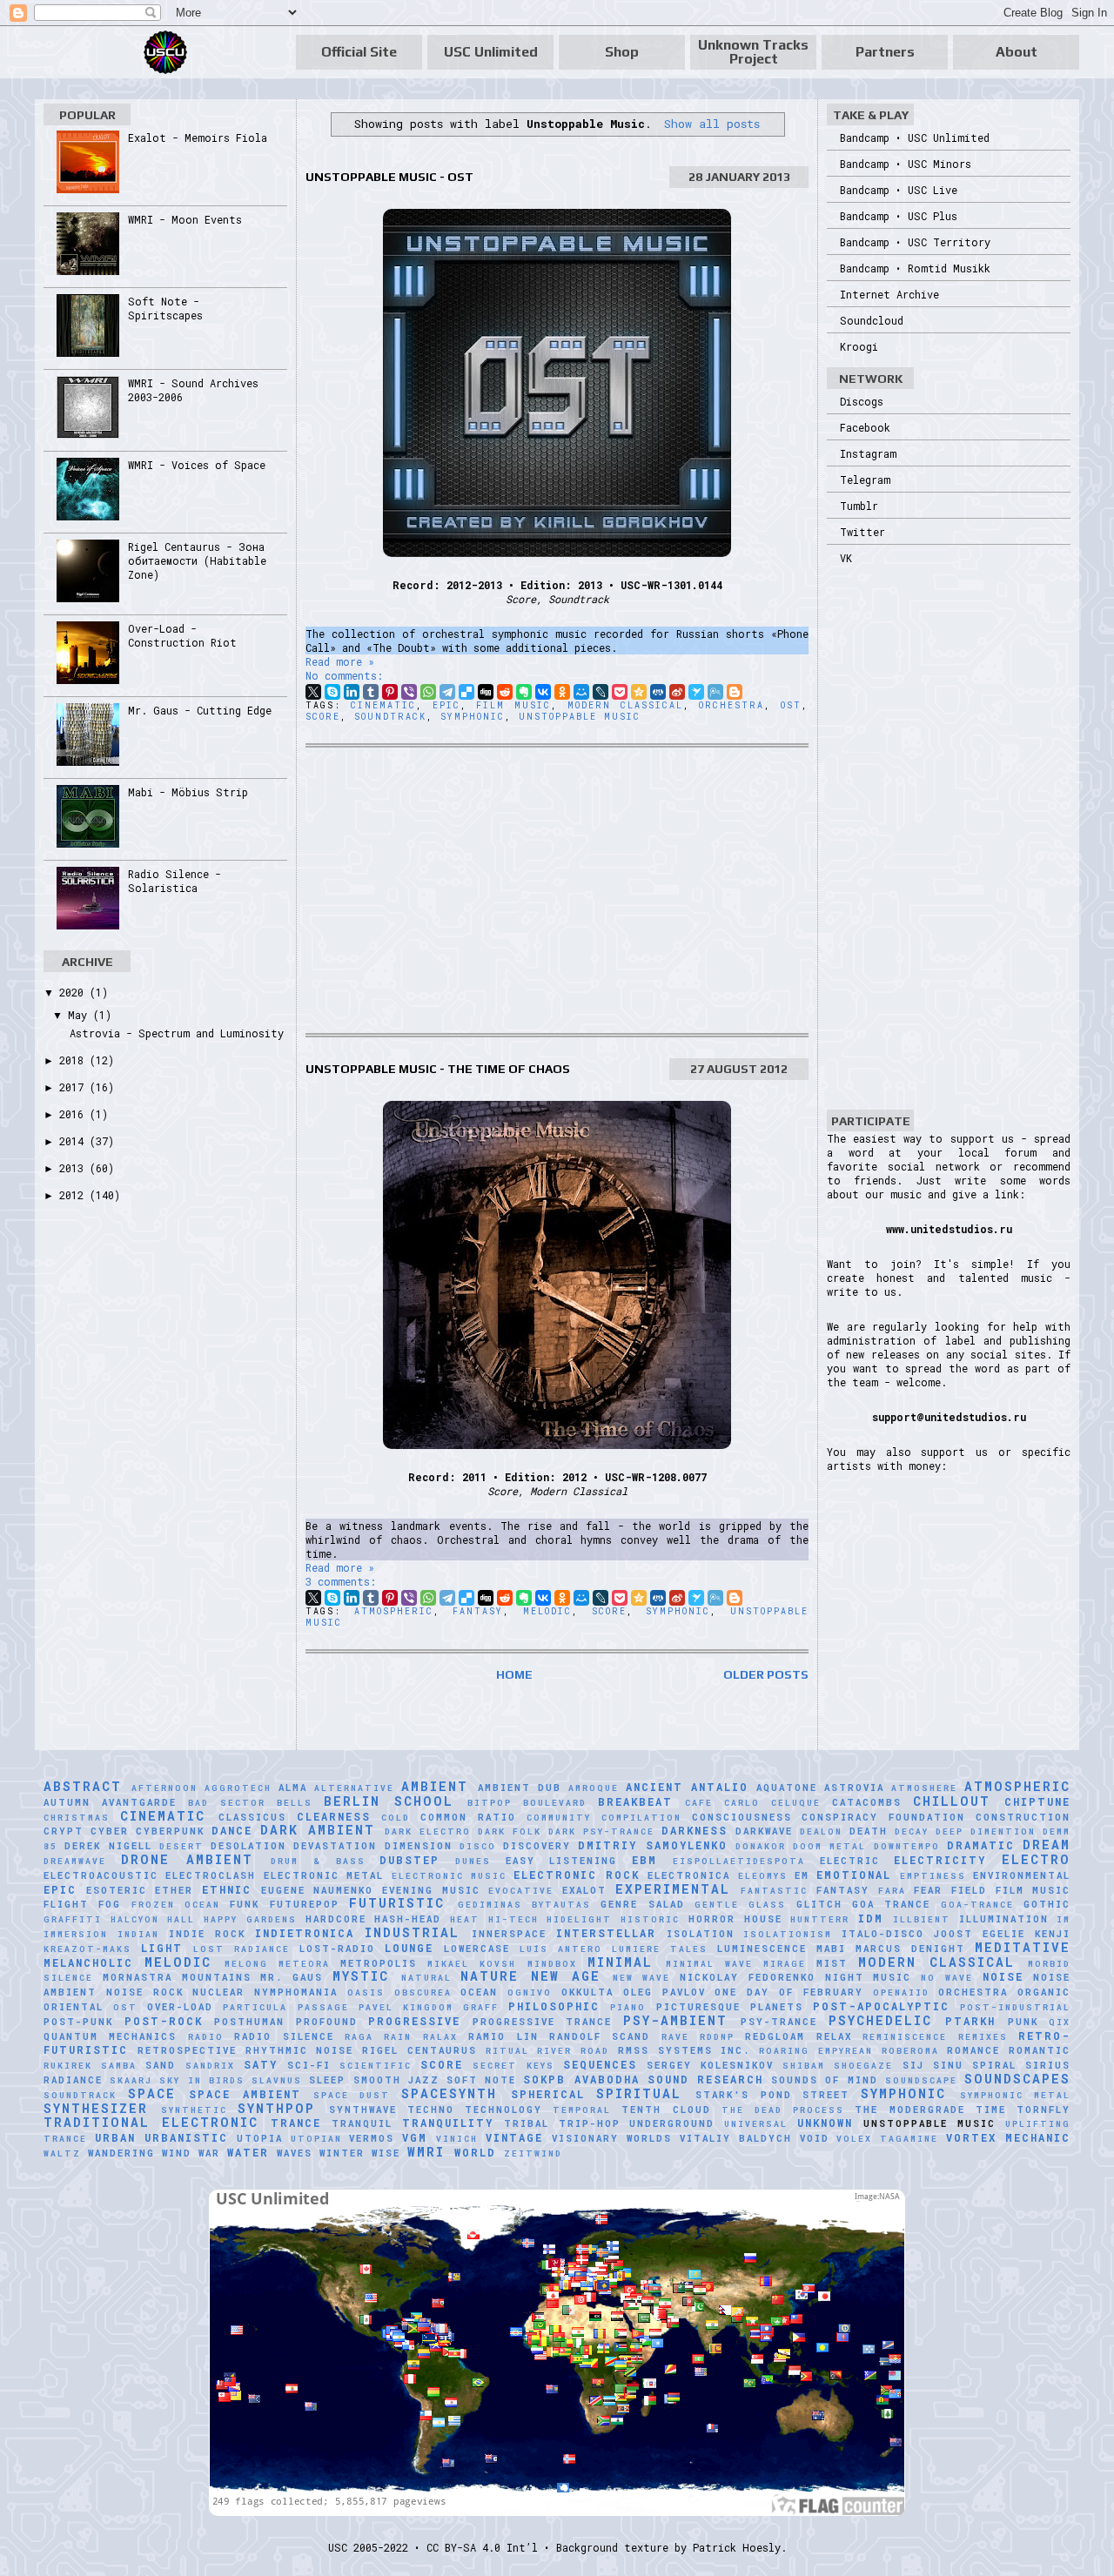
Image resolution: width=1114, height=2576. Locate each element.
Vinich (457, 2139)
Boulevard (555, 1803)
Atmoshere (924, 1788)
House (763, 1919)
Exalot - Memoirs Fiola (198, 138)
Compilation (641, 1818)
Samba (119, 2066)
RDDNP (717, 2037)
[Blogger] (735, 692)
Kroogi (859, 346)
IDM (871, 1918)
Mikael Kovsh (472, 1964)
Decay (912, 1831)
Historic (650, 1919)
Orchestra (731, 705)
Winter (342, 2153)
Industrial (412, 1932)
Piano (628, 2007)
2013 (74, 1168)
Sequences (600, 2064)
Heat (465, 1919)
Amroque (594, 1788)
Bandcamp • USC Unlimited (915, 138)
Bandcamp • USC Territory (915, 242)
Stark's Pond (744, 2095)
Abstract (83, 1786)
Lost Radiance (242, 1949)
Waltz (62, 2153)
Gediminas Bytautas (524, 1905)
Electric (850, 1861)
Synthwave (363, 2110)
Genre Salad (642, 1904)
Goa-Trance (977, 1905)
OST (791, 705)
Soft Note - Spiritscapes (165, 308)
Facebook (865, 427)
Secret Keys (513, 2066)
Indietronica (305, 1933)
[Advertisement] (557, 890)
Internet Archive (889, 294)
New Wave (642, 1978)
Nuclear (218, 1992)
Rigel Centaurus (419, 2050)
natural (426, 1978)
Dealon (821, 1831)
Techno (431, 2110)
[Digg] (486, 692)
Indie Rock (207, 1934)
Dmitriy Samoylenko (652, 1845)
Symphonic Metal (1016, 2095)
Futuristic (397, 1903)
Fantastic (774, 1891)
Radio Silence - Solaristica (174, 881)
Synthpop (276, 2108)
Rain (398, 2037)
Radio (206, 2037)
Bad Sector (227, 1803)
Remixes (983, 2037)
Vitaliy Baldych (736, 2138)
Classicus (252, 1817)
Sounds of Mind (824, 2080)
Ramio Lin (503, 2036)
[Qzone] (639, 692)
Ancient (654, 1787)
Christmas (77, 1818)
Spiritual (639, 2093)
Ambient (435, 1786)
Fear (928, 1890)
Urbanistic (186, 2137)
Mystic (361, 1976)
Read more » (340, 661)
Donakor (761, 1846)
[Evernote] (524, 692)
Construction (1023, 1817)
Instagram (868, 453)
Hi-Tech (513, 1919)
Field (969, 1890)
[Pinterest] (390, 692)
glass (767, 1905)
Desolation (248, 1846)
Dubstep (409, 1860)
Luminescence (762, 1949)
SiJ (913, 2065)
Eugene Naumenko (318, 1890)
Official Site (359, 52)
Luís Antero (561, 1949)
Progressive (414, 2021)
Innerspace (509, 1934)
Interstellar (606, 1933)
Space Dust (352, 2095)
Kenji (1053, 1934)
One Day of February (789, 1992)
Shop (622, 52)
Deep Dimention (986, 1831)
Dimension (419, 1846)
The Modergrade (909, 2110)
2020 (74, 992)
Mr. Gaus (292, 1977)
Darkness (695, 1830)
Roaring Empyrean (816, 2051)
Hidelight (579, 1919)
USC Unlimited (491, 52)
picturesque (698, 2007)
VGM (415, 2137)
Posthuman (249, 2022)
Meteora (304, 1964)
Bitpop (490, 1803)
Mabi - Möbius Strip (188, 792)
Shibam (804, 2066)
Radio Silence (284, 2036)
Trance (296, 2123)
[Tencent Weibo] (715, 692)
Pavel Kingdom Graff (429, 2007)
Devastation (335, 1846)
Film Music (513, 705)
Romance (973, 2050)
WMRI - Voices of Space (197, 465)
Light (162, 1948)
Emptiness (933, 1876)
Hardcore (336, 1919)
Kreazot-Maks (87, 1949)
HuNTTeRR (820, 1919)
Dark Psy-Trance (601, 1831)
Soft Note (481, 2080)
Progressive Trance (543, 2022)
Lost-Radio (337, 1949)
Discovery (537, 1846)
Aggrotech (238, 1788)
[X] (313, 692)
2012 (74, 1195)
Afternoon (164, 1788)
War (209, 2153)
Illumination (1004, 1919)
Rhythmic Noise (300, 2050)
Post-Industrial (1015, 2007)
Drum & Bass (318, 1861)
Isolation (701, 1934)
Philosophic (554, 2006)
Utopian (316, 2139)
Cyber (110, 1831)
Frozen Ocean (176, 1905)
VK (846, 558)
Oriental (74, 2007)
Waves (295, 2153)
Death (869, 1831)
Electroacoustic (101, 1875)
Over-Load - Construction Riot (182, 635)
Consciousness (742, 1817)
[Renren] (658, 692)
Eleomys (763, 1876)
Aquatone (787, 1788)
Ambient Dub (520, 1788)
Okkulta (587, 1992)
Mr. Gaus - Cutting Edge (200, 710)
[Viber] (409, 692)
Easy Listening (562, 1861)
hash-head (408, 1919)
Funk (245, 1904)
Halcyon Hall (153, 1919)
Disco (478, 1846)
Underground (672, 2123)
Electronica (689, 1875)
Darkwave (764, 1831)
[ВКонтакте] (543, 692)
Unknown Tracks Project (753, 52)
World (475, 2152)
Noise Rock (145, 1992)
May (81, 1015)
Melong (246, 1964)
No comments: (344, 675)
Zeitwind (533, 2153)
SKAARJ (131, 2080)
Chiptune (1037, 1801)
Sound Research (705, 2079)
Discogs (862, 401)
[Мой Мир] (581, 692)
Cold (396, 1818)
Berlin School (389, 1801)
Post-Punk (78, 2022)
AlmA (293, 1788)
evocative (521, 1891)
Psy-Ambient (675, 2020)
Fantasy (478, 1611)
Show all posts (711, 124)
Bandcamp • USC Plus (899, 216)
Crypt (64, 1831)
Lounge (409, 1948)
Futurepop (305, 1904)
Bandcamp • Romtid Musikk (915, 268)
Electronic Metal (324, 1875)
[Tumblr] (371, 692)
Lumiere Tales (660, 1949)
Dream (1047, 1845)
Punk (1023, 2022)
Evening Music (431, 1890)
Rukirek (68, 2066)
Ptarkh (970, 2021)
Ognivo (530, 1992)
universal (756, 2124)
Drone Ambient (188, 1859)
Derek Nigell (108, 1846)
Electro (1036, 1859)
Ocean (479, 1992)
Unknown (825, 2123)
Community (559, 1818)
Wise (386, 2153)
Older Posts (766, 1674)
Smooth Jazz (396, 2080)
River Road (573, 2051)
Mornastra (138, 1977)
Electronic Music (449, 1876)
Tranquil (362, 2123)
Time (991, 2110)
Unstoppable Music (580, 717)
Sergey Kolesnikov (710, 2065)
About (1017, 52)
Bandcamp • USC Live (899, 190)
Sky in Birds (201, 2080)
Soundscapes (1017, 2079)
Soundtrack (390, 717)
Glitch (819, 1904)
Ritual (507, 2051)
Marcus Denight (910, 1949)
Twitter (862, 532)
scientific (376, 2066)
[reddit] (505, 692)
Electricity (940, 1860)
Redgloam (775, 2036)
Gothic (1047, 1904)
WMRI (426, 2152)
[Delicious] (466, 692)
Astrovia (854, 1788)
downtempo (907, 1846)
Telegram (865, 480)
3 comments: (341, 1581)
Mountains (217, 1977)
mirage (785, 1964)
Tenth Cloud (666, 2110)
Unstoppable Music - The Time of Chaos (438, 1069)
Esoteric (117, 1890)
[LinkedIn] (352, 692)
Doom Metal (829, 1846)
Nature (490, 1976)
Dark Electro (428, 1831)
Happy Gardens (250, 1919)
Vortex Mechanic (1008, 2137)
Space (152, 2093)
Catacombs (867, 1802)
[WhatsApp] (428, 692)
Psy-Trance (779, 2022)
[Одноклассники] (562, 692)
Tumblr (859, 506)
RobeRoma (910, 2051)
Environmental (1022, 1875)
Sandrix (210, 2066)
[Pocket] (620, 692)
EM (802, 1875)
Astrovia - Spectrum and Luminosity (177, 1033)
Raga (359, 2037)
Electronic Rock (576, 1875)
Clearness (334, 1816)
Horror (712, 1919)
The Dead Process (783, 2110)
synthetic (194, 2110)
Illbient (922, 1919)
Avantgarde (139, 1802)
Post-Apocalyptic (881, 2006)
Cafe (699, 1803)
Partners (885, 52)
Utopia (260, 2138)
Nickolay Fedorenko (748, 1977)
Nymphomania (296, 1992)
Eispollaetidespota (739, 1861)
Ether (174, 1890)
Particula (255, 2007)
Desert (181, 1846)
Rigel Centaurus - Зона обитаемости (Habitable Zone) (197, 560)
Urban (115, 2137)
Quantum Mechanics (110, 2036)
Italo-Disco (883, 1934)
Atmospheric (394, 1611)
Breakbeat (635, 1801)
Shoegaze (863, 2066)
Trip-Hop (590, 2123)
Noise (1003, 1976)
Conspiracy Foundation (883, 1817)
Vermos (372, 2138)
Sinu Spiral (975, 2065)
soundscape (921, 2080)
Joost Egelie (980, 1934)
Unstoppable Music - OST (389, 177)
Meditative (1023, 1947)
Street (826, 2095)
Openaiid (901, 1992)
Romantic (1040, 2050)
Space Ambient (245, 2094)
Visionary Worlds (612, 2138)
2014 (74, 1141)
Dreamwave (75, 1861)
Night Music (869, 1977)
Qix (1060, 2022)
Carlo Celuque (772, 1803)
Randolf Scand (600, 2036)
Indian (138, 1934)
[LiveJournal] (601, 692)
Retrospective (187, 2050)
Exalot (584, 1890)
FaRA (892, 1891)
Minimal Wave (709, 1964)
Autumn (67, 1802)
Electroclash (211, 1875)
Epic (446, 705)
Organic (1044, 1992)
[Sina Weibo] (677, 692)
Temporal (582, 2110)
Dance (232, 1830)
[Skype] (332, 692)
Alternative (354, 1788)
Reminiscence (905, 2037)
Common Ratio (468, 1817)
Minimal (620, 1962)
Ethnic (227, 1889)
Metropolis (379, 1963)
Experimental (673, 1889)
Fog (110, 1904)
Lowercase (477, 1949)
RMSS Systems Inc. (685, 2050)
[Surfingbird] (696, 692)
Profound (327, 2022)
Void (815, 2138)
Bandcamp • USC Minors (906, 164)
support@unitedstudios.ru (949, 1417)
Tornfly (1044, 2110)
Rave (675, 2037)
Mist (832, 1963)
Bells (295, 1803)
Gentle (717, 1905)
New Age (566, 1976)
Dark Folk (510, 1831)
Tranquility (448, 2123)
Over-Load (180, 2007)
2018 (74, 1060)
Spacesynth (449, 2093)
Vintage (514, 2137)
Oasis (366, 1992)
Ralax (440, 2037)
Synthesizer (96, 2108)
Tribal (527, 2123)
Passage (323, 2007)
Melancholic (88, 1962)
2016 (74, 1114)
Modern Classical (625, 705)
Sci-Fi (309, 2065)
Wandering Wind (140, 2153)
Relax (834, 2036)
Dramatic (981, 1845)
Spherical (548, 2094)
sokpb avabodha (581, 2079)
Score (323, 717)
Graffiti (73, 1919)
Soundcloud (872, 320)
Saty (261, 2064)
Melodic (547, 1611)
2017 (74, 1087)
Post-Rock (164, 2021)
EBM (644, 1860)
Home (514, 1674)
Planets (777, 2007)
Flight (66, 1904)
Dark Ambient (318, 1830)
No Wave (947, 1978)
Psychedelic (880, 2020)
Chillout (952, 1801)
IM (1064, 1919)
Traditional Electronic (151, 2122)
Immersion (76, 1934)
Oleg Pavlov (664, 1992)
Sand (161, 2065)
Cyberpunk (170, 1831)
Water (248, 2152)
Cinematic (383, 705)
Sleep (327, 2080)
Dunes (473, 1861)
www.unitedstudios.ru (949, 1229)
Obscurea (423, 1992)
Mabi (831, 1949)
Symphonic (473, 717)
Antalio (720, 1787)
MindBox (552, 1964)
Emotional (854, 1875)
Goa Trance (891, 1904)
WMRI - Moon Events (185, 219)
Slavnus (277, 2080)
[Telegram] (447, 692)
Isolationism (788, 1934)
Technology (503, 2110)
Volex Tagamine (887, 2139)
